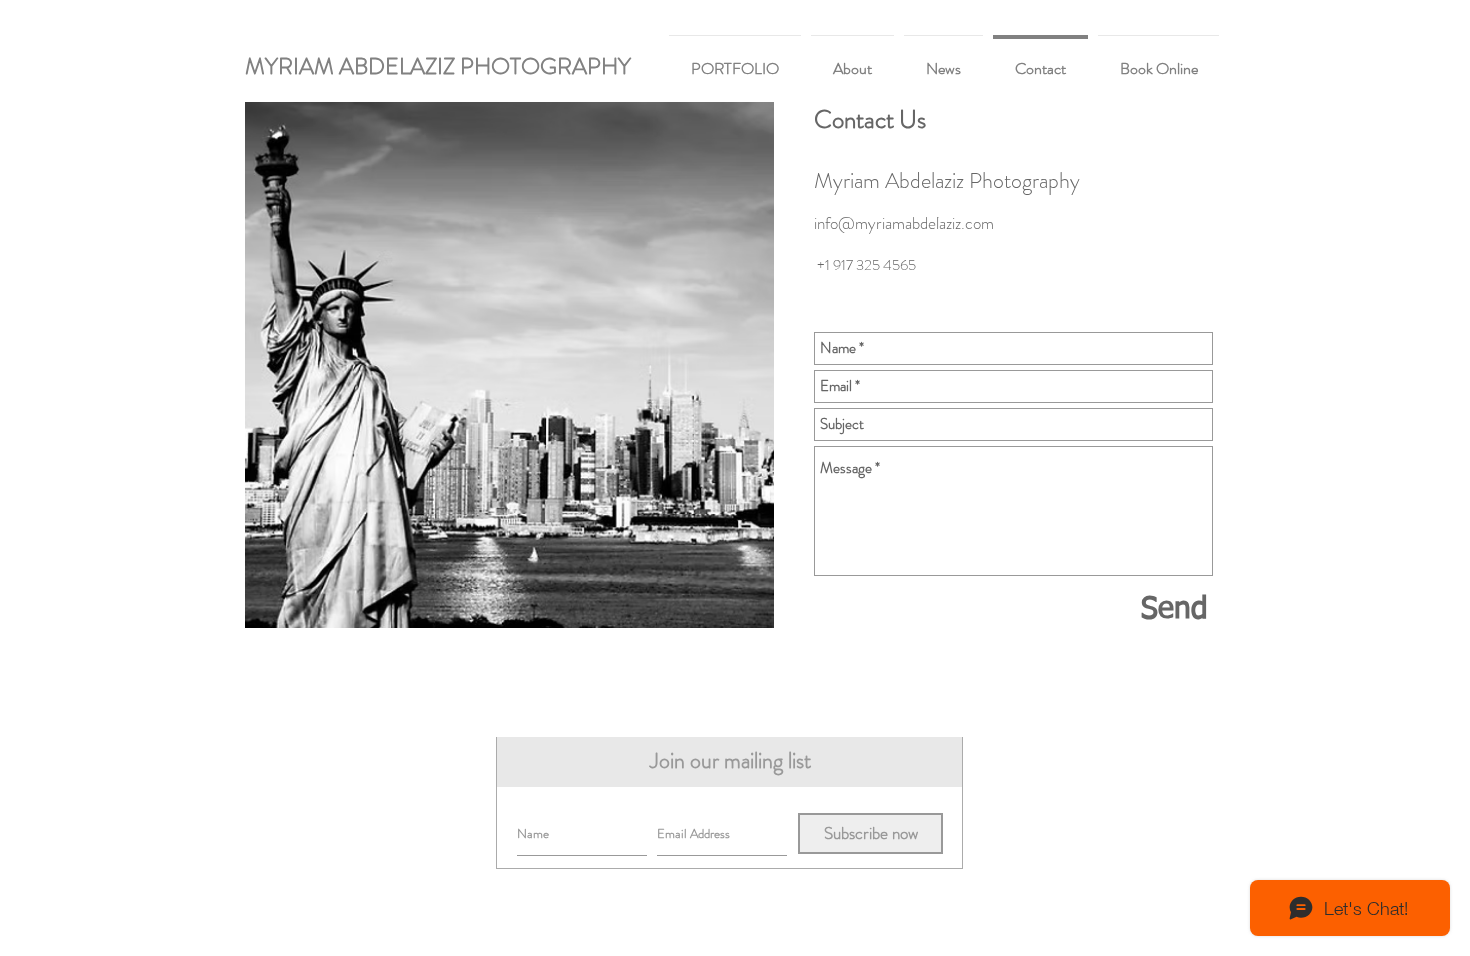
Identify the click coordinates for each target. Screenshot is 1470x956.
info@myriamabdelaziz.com (904, 223)
